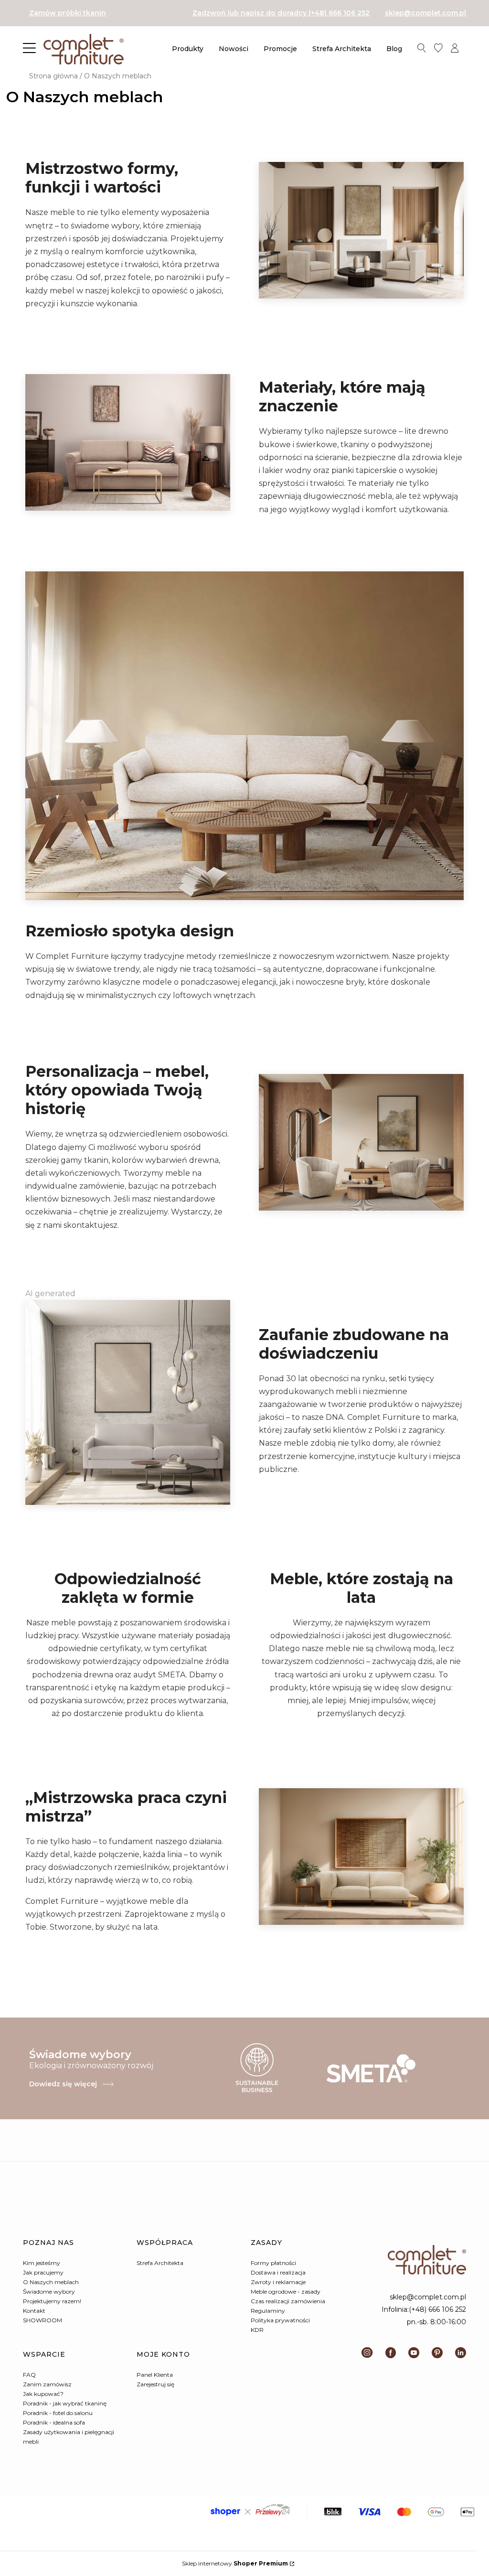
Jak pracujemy (43, 2272)
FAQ (29, 2375)
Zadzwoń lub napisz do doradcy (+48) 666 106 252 (281, 13)
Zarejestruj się (155, 2384)
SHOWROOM (43, 2320)
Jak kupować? (43, 2394)
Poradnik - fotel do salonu (58, 2413)
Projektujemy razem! (52, 2301)
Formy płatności (273, 2263)
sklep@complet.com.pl (425, 13)
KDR (257, 2330)
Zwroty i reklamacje (278, 2282)
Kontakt (34, 2311)
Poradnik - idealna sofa (54, 2422)
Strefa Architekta (160, 2263)
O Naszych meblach (51, 2282)
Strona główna (53, 76)
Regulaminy (268, 2311)
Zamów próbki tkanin (68, 13)
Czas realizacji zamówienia (288, 2301)
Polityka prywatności (280, 2320)
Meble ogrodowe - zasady (286, 2292)
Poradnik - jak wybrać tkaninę (65, 2403)
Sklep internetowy (235, 2563)
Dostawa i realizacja (278, 2272)
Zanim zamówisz (47, 2384)
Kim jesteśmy (42, 2263)
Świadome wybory (49, 2292)
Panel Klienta (155, 2375)
